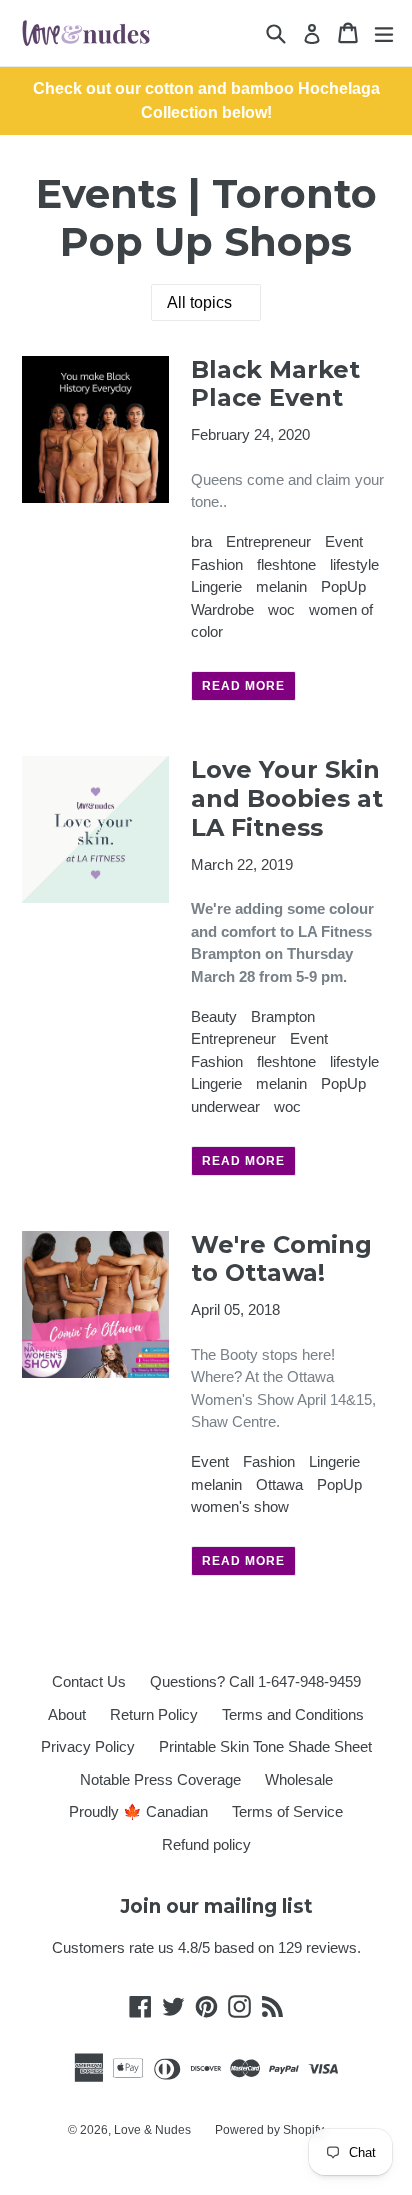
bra (201, 541)
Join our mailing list (216, 1907)
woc (281, 609)
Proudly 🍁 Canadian (138, 1811)
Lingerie (216, 586)
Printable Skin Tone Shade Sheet (265, 1746)
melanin (281, 586)
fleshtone (286, 564)
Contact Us (89, 1681)
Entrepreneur (268, 541)
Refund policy (206, 1844)
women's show (240, 1506)
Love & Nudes (152, 2130)
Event (344, 541)
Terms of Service (287, 1811)
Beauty (214, 1016)
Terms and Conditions (293, 1714)
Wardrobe (222, 609)
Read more (243, 686)
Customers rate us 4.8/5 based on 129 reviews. (206, 1947)
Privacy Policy (88, 1746)
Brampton (283, 1016)
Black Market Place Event (275, 384)
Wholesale (299, 1779)
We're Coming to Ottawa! (281, 1259)
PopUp (343, 586)
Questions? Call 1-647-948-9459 (255, 1681)
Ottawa (279, 1484)
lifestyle (354, 564)
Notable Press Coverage (160, 1779)
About (67, 1714)
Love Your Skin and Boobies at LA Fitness (287, 798)
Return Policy (154, 1714)
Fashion (217, 564)
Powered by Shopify (269, 2130)
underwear (225, 1106)
